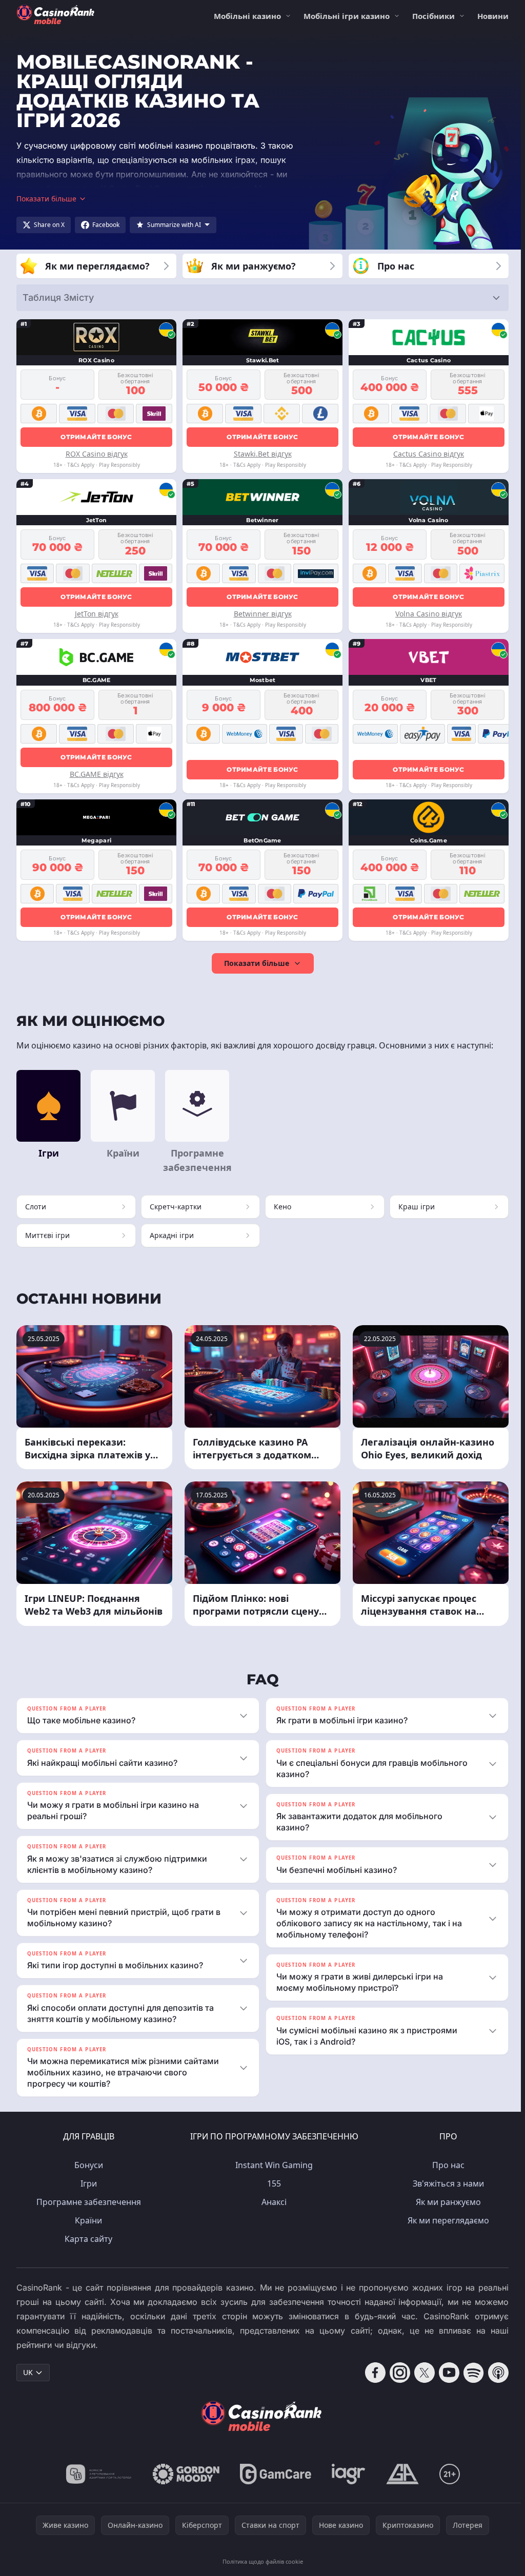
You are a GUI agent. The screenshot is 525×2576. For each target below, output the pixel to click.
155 (272, 2183)
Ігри (87, 2183)
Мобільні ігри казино (347, 16)
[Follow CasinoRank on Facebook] (371, 2373)
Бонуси (87, 2165)
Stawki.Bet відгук (263, 454)
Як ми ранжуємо (446, 2202)
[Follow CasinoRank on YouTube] (445, 2373)
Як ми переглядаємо (446, 2220)
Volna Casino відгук (429, 614)
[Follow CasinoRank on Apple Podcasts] (494, 2373)
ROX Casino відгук (97, 454)
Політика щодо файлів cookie (261, 2561)
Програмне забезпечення (87, 2202)
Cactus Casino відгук (429, 454)
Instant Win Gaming (272, 2165)
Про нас (446, 2165)
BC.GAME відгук (97, 774)
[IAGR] (347, 2474)
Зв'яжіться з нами (446, 2183)
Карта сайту (86, 2239)
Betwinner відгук (263, 614)
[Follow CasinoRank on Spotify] (470, 2373)
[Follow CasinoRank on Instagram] (396, 2373)
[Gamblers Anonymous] (400, 2474)
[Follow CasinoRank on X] (420, 2373)
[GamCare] (274, 2474)
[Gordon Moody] (184, 2474)
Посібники (433, 16)
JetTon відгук (97, 614)
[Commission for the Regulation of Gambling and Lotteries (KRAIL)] (97, 2474)
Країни (86, 2220)
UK (28, 2372)
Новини (493, 16)
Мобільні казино (247, 16)
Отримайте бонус (96, 437)
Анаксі (272, 2202)
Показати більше (257, 963)
